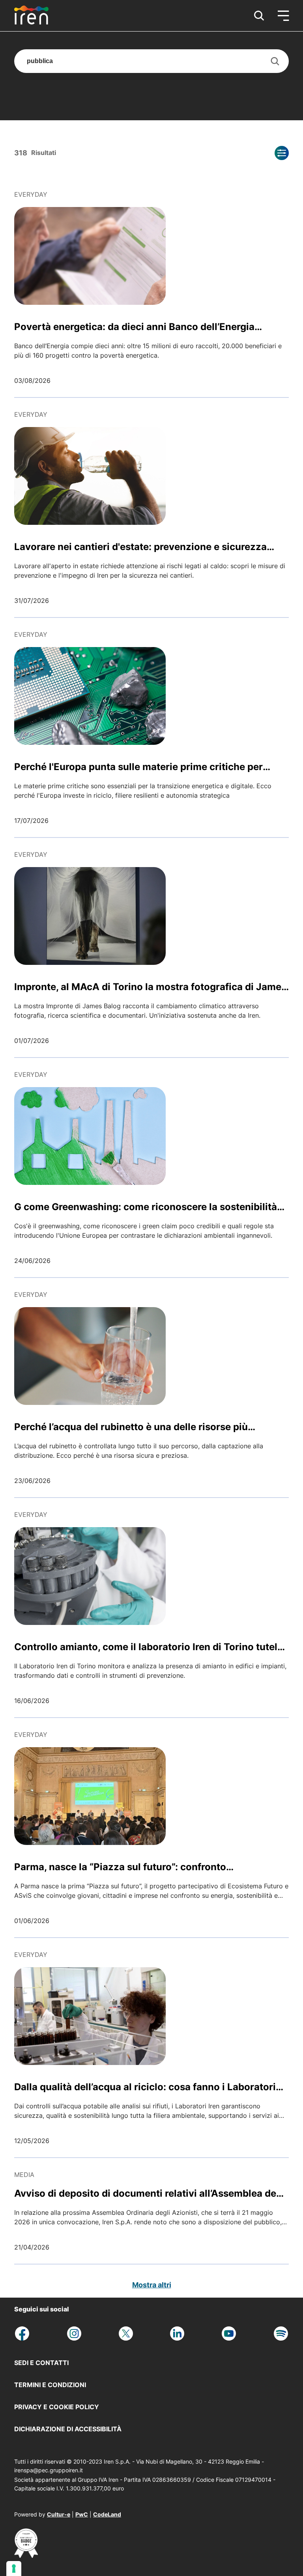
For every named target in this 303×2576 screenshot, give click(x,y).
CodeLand (107, 2514)
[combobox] (151, 61)
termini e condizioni (50, 2385)
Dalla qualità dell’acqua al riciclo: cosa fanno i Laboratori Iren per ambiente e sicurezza (145, 2087)
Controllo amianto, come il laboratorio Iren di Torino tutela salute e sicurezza (149, 1647)
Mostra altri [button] (152, 2285)
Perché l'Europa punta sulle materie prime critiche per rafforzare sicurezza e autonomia (138, 767)
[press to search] (275, 61)
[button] (259, 16)
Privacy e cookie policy (57, 2407)
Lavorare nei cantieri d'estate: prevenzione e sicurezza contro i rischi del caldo (140, 547)
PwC (82, 2514)
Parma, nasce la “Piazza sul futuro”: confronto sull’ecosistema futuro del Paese (120, 1867)
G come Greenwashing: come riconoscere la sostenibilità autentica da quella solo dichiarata (146, 1207)
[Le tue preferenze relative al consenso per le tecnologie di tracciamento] (14, 2569)
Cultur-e (59, 2514)
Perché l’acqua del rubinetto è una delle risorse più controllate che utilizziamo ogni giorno (131, 1427)
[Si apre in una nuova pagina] (26, 2555)
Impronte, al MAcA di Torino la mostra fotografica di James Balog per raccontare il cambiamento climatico (150, 987)
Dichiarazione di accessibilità (68, 2429)
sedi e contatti (41, 2363)
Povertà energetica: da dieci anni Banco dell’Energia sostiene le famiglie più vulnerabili (134, 327)
